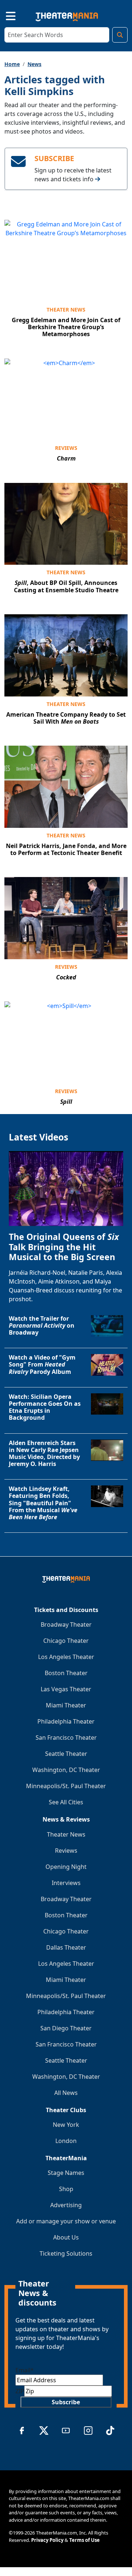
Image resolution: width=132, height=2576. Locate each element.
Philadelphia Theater (66, 1721)
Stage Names (66, 2173)
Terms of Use (85, 2540)
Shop (66, 2189)
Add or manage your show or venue (66, 2221)
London (66, 2141)
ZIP (20, 2391)
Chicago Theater (66, 1641)
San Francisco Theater (66, 1738)
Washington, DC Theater (66, 1770)
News (34, 64)
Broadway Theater (66, 1624)
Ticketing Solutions (66, 2253)
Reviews (66, 448)
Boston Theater (66, 1673)
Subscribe (66, 2402)
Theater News (66, 310)
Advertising (66, 2205)
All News (66, 2093)
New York (66, 2125)
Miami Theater (66, 1705)
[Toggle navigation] (4, 15)
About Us (66, 2237)
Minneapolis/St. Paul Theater (66, 1786)
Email (25, 2370)
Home (12, 64)
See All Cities (66, 1802)
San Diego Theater (66, 2028)
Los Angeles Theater (66, 1657)
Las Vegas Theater (66, 1689)
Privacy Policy (47, 2540)
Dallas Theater (66, 1947)
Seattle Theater (66, 1754)
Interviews (66, 1883)
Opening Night (66, 1867)
